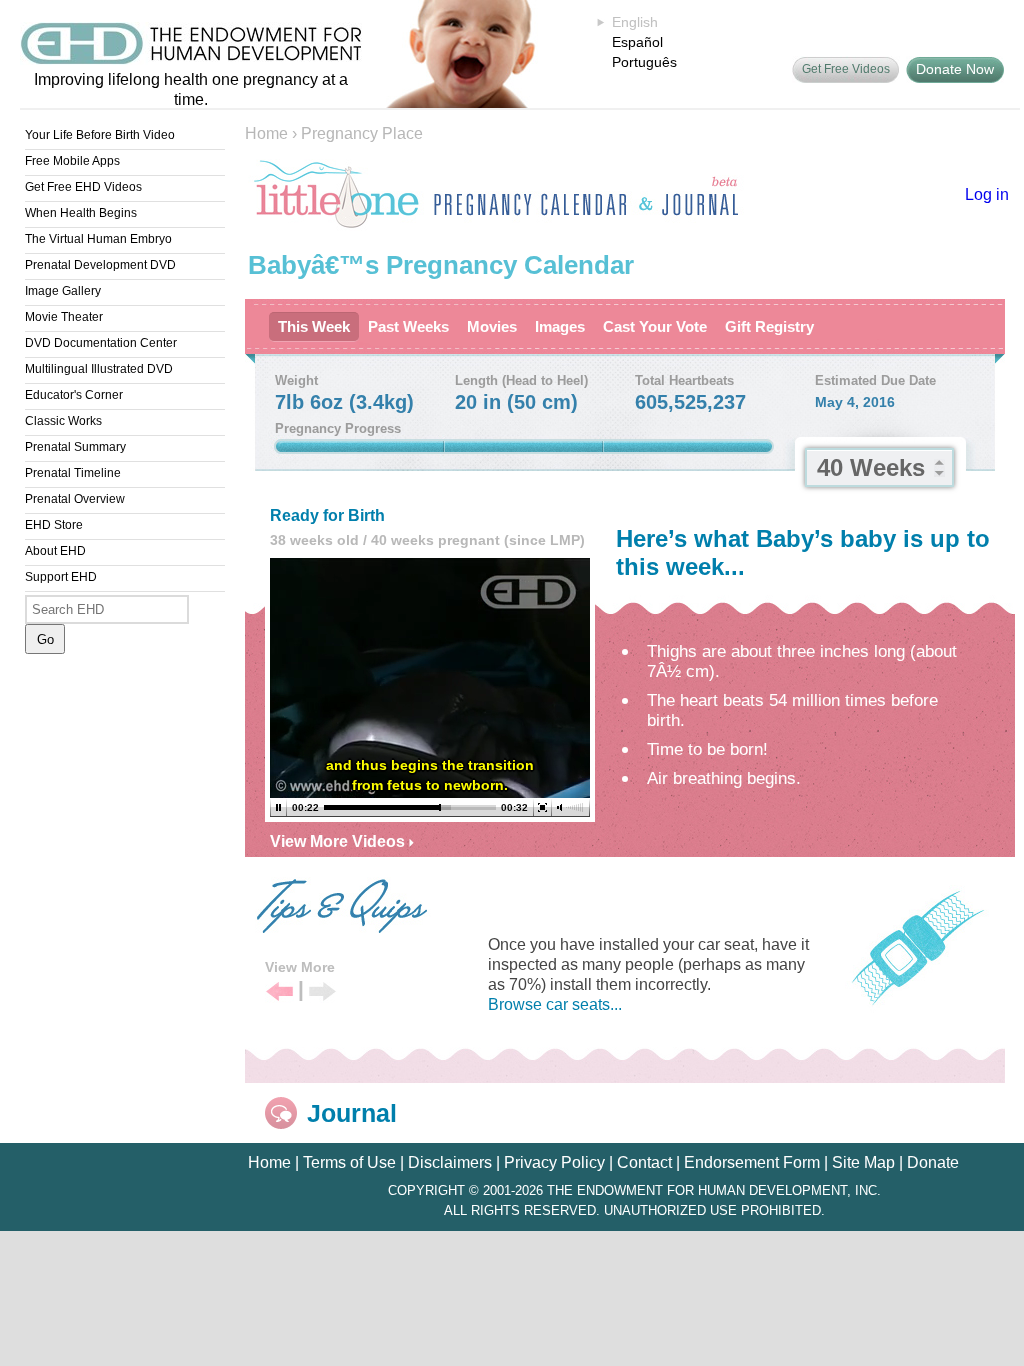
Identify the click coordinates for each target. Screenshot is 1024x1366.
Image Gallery (63, 291)
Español (637, 42)
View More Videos (339, 841)
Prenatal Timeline (73, 473)
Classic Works (63, 421)
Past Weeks (408, 326)
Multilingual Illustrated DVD (99, 369)
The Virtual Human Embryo (98, 239)
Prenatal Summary (75, 447)
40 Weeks (871, 467)
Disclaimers (450, 1162)
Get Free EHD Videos (83, 187)
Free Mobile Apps (72, 161)
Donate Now (955, 69)
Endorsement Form (752, 1162)
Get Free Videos (846, 69)
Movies (492, 326)
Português (644, 62)
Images (560, 326)
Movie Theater (64, 317)
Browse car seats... (555, 1004)
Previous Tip (279, 992)
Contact (644, 1162)
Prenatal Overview (75, 499)
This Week (314, 326)
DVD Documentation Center (101, 343)
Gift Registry (769, 326)
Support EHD (61, 577)
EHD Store (54, 525)
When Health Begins (81, 213)
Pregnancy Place (362, 133)
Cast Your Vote (655, 326)
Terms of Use (349, 1162)
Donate (933, 1162)
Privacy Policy (554, 1162)
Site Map (863, 1162)
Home (266, 133)
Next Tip (322, 992)
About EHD (55, 551)
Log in (987, 194)
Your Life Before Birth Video (100, 135)
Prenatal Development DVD (100, 265)
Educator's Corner (74, 395)
